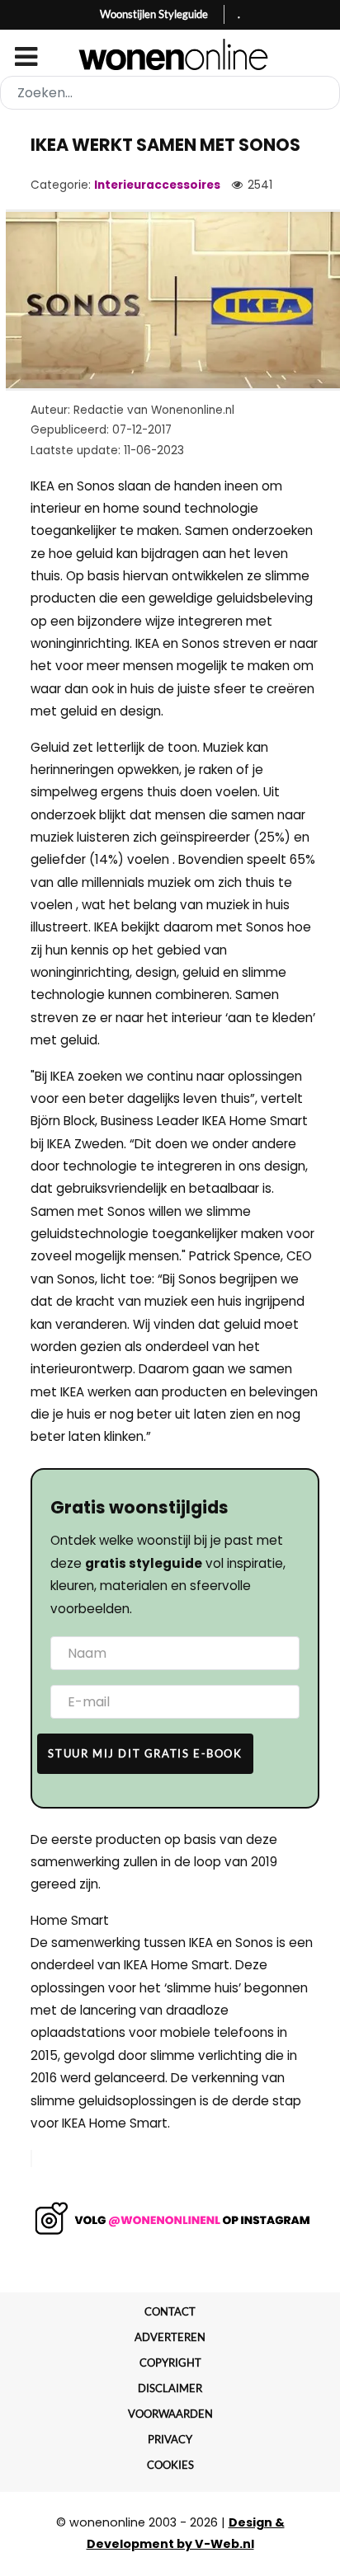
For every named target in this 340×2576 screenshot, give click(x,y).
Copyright (170, 2363)
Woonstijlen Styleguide (154, 14)
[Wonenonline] (170, 54)
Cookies (170, 2465)
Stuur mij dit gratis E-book (145, 1753)
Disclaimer (170, 2388)
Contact (170, 2311)
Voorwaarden (170, 2414)
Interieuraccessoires (157, 185)
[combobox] (170, 93)
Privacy (170, 2439)
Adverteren (170, 2337)
